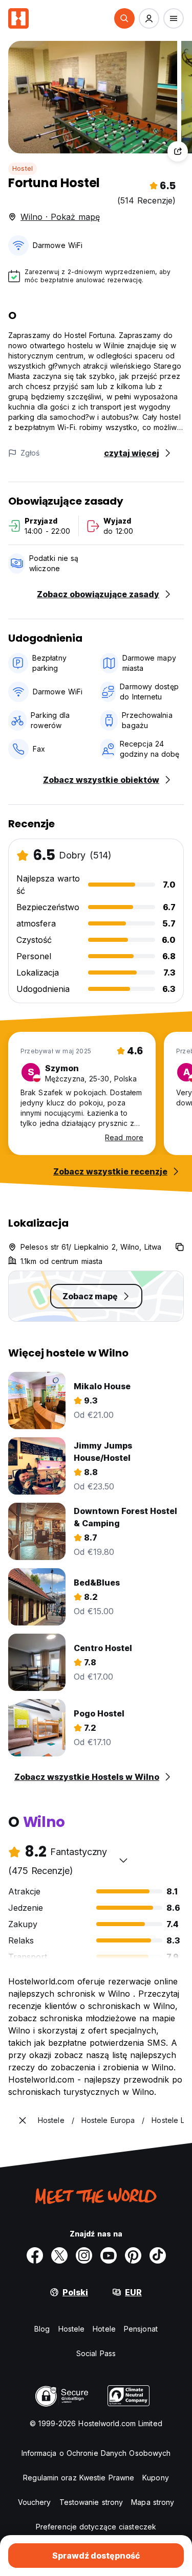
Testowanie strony (91, 2502)
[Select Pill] (124, 18)
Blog (42, 2329)
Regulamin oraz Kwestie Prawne (79, 2478)
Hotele (104, 2329)
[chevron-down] (123, 1860)
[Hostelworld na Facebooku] (35, 2255)
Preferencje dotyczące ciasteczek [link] (96, 2527)
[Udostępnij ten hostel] (178, 151)
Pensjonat (141, 2329)
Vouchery (35, 2502)
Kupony (156, 2478)
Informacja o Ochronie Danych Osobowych (96, 2453)
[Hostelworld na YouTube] (109, 2255)
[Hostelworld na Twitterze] (59, 2255)
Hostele (72, 2329)
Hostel (23, 168)
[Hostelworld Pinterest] (133, 2255)
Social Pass (96, 2353)
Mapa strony (153, 2502)
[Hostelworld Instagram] (84, 2255)
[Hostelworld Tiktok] (158, 2255)
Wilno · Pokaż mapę (60, 217)
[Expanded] (23, 2120)
